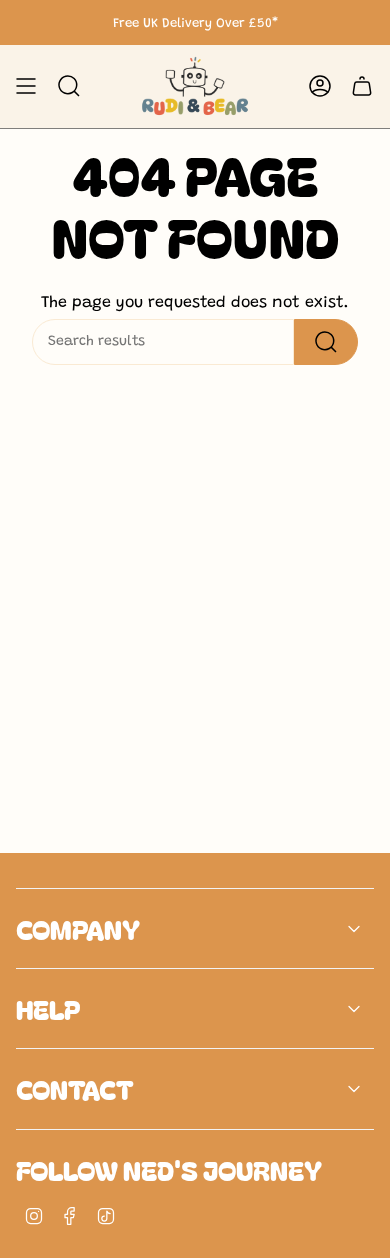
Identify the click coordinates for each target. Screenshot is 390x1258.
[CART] (362, 86)
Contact (75, 1088)
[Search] (326, 342)
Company (78, 928)
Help (48, 1008)
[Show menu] (26, 86)
